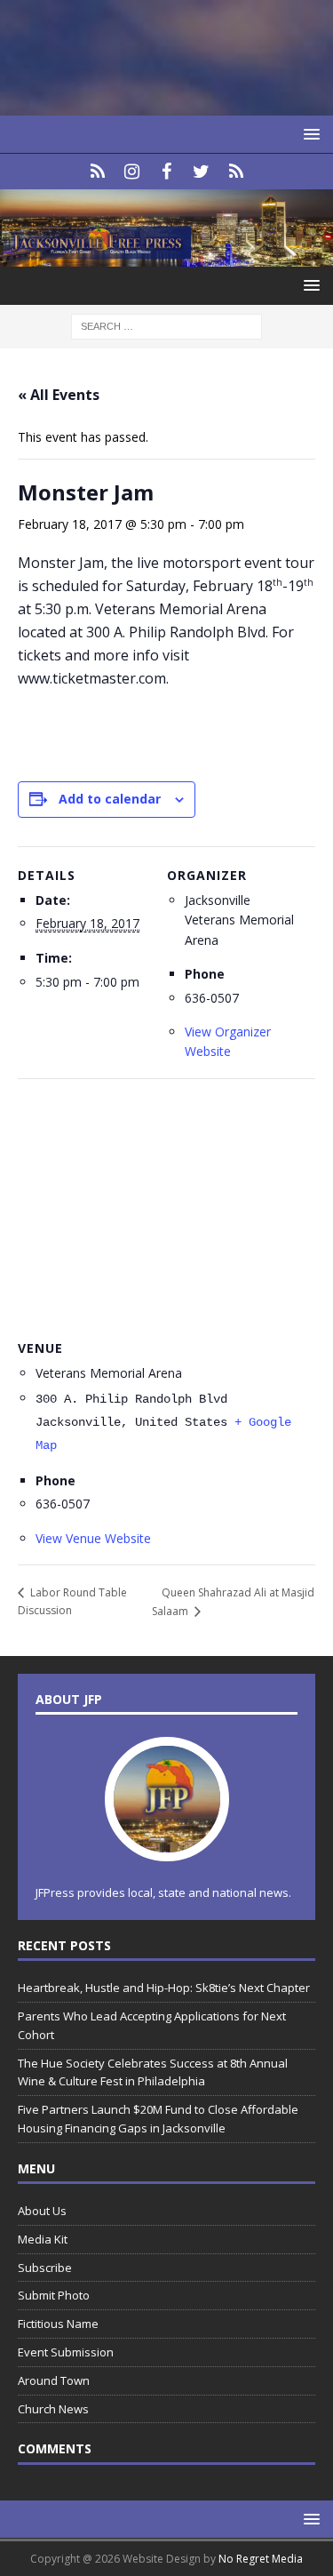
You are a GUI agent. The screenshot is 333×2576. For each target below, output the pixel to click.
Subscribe (45, 2268)
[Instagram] (132, 172)
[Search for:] (166, 325)
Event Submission (66, 2352)
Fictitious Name (58, 2324)
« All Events (59, 395)
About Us (42, 2211)
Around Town (54, 2380)
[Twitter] (201, 172)
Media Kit (43, 2239)
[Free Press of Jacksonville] (166, 256)
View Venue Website (93, 1538)
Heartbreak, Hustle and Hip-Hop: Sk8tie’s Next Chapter (164, 1988)
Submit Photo (54, 2295)
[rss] (236, 172)
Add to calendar (110, 799)
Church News (53, 2409)
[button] (309, 134)
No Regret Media (261, 2559)
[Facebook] (166, 172)
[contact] (97, 172)
